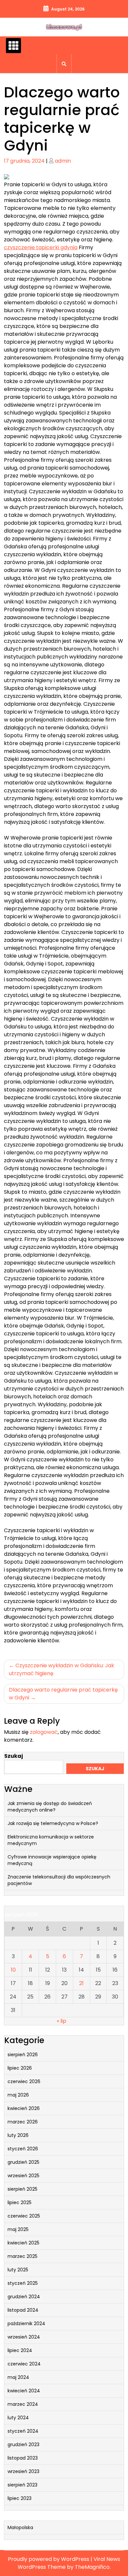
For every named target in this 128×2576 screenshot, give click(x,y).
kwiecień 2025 (23, 2243)
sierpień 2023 (22, 2485)
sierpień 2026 (23, 2055)
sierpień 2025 (22, 2189)
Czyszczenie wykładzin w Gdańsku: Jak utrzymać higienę (62, 1669)
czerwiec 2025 (24, 2216)
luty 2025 (18, 2270)
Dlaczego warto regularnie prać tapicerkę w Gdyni (63, 1694)
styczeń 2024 (23, 2431)
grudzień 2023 (23, 2444)
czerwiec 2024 (24, 2364)
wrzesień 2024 (24, 2337)
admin (63, 161)
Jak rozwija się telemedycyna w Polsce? (53, 1823)
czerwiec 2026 (24, 2081)
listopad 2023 (23, 2458)
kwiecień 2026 (24, 2108)
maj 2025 (18, 2229)
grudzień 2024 (24, 2297)
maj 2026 (18, 2095)
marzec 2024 (23, 2404)
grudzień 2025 (23, 2162)
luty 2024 (18, 2418)
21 (81, 1983)
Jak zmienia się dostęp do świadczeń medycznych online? (50, 1807)
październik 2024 (26, 2323)
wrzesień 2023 (23, 2471)
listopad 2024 (23, 2310)
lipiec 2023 (20, 2498)
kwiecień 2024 (24, 2391)
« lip (62, 2021)
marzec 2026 (23, 2122)
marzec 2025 (22, 2256)
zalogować (44, 1732)
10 (13, 1970)
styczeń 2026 (23, 2149)
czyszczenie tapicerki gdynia (41, 247)
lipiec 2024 (20, 2350)
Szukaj (14, 1756)
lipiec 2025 (20, 2202)
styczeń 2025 (23, 2283)
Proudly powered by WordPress (49, 2559)
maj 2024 (18, 2377)
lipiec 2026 (20, 2068)
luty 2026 (18, 2135)
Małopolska (20, 2527)
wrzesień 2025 (23, 2176)
